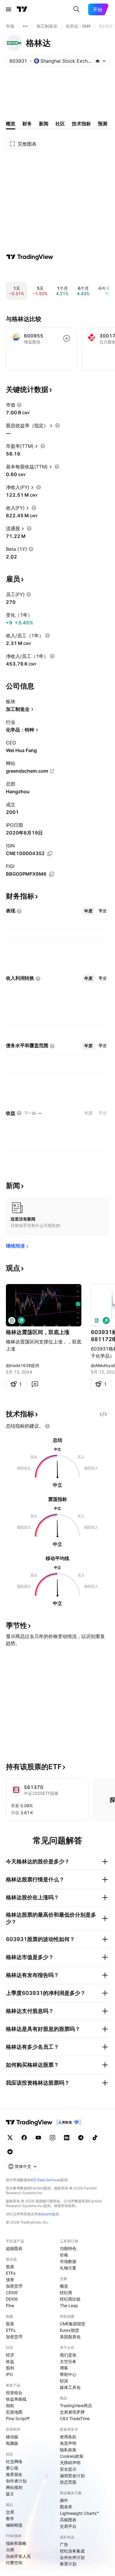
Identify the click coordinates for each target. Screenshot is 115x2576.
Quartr (46, 2214)
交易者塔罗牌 (72, 2412)
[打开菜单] (9, 9)
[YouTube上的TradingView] (38, 2138)
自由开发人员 (18, 2556)
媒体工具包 (70, 2387)
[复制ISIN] (50, 854)
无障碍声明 (70, 2463)
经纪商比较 (70, 2299)
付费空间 (14, 2563)
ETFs (11, 2273)
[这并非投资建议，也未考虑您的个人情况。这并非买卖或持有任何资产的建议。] (47, 1426)
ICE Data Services (46, 2180)
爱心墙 (12, 2468)
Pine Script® (18, 2418)
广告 (64, 2544)
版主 (10, 2494)
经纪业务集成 (72, 2551)
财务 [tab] (27, 124)
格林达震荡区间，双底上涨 (38, 1332)
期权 (10, 2405)
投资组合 (14, 2393)
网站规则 (14, 2487)
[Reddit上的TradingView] (10, 2152)
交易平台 (68, 2526)
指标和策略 (16, 2543)
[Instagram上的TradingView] (52, 2138)
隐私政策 (68, 2450)
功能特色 (68, 2248)
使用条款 (68, 2437)
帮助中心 (68, 2374)
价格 (64, 2255)
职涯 (64, 2381)
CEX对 (12, 2293)
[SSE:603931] (12, 1321)
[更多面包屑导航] (25, 26)
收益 (10, 2361)
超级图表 (14, 2248)
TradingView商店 (76, 2405)
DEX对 (12, 2299)
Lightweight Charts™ (79, 2513)
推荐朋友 (14, 2474)
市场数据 (68, 2261)
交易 (10, 2512)
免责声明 (68, 2443)
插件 (64, 2500)
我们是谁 (68, 2355)
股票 (10, 2267)
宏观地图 (14, 2412)
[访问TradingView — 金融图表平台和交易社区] (30, 257)
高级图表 (68, 2520)
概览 (64, 2286)
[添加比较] (67, 338)
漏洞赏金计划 (72, 2476)
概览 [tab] (11, 124)
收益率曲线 (16, 2399)
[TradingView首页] (22, 9)
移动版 (12, 2437)
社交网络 (14, 2461)
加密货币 (14, 2286)
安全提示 (68, 2469)
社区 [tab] (60, 124)
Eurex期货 (69, 2330)
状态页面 (68, 2482)
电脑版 (12, 2443)
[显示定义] (19, 405)
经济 (10, 2355)
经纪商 (66, 2293)
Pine (10, 2305)
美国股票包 (70, 2337)
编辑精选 (14, 2525)
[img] (98, 61)
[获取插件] (103, 1414)
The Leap (69, 2305)
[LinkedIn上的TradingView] (67, 2138)
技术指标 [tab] (81, 124)
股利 (10, 2368)
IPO (9, 2374)
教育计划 (68, 2564)
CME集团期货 (73, 2324)
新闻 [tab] (44, 124)
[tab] (88, 911)
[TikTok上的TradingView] (95, 2138)
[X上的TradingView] (10, 2138)
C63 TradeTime (75, 2418)
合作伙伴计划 (72, 2557)
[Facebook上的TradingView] (24, 2138)
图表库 (66, 2507)
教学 (10, 2518)
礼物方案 (68, 2268)
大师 (10, 2550)
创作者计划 (16, 2481)
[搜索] (76, 9)
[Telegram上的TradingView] (81, 2138)
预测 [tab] (103, 124)
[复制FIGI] (52, 874)
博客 (64, 2368)
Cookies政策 (72, 2456)
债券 (10, 2280)
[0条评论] (35, 1384)
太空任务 (68, 2361)
